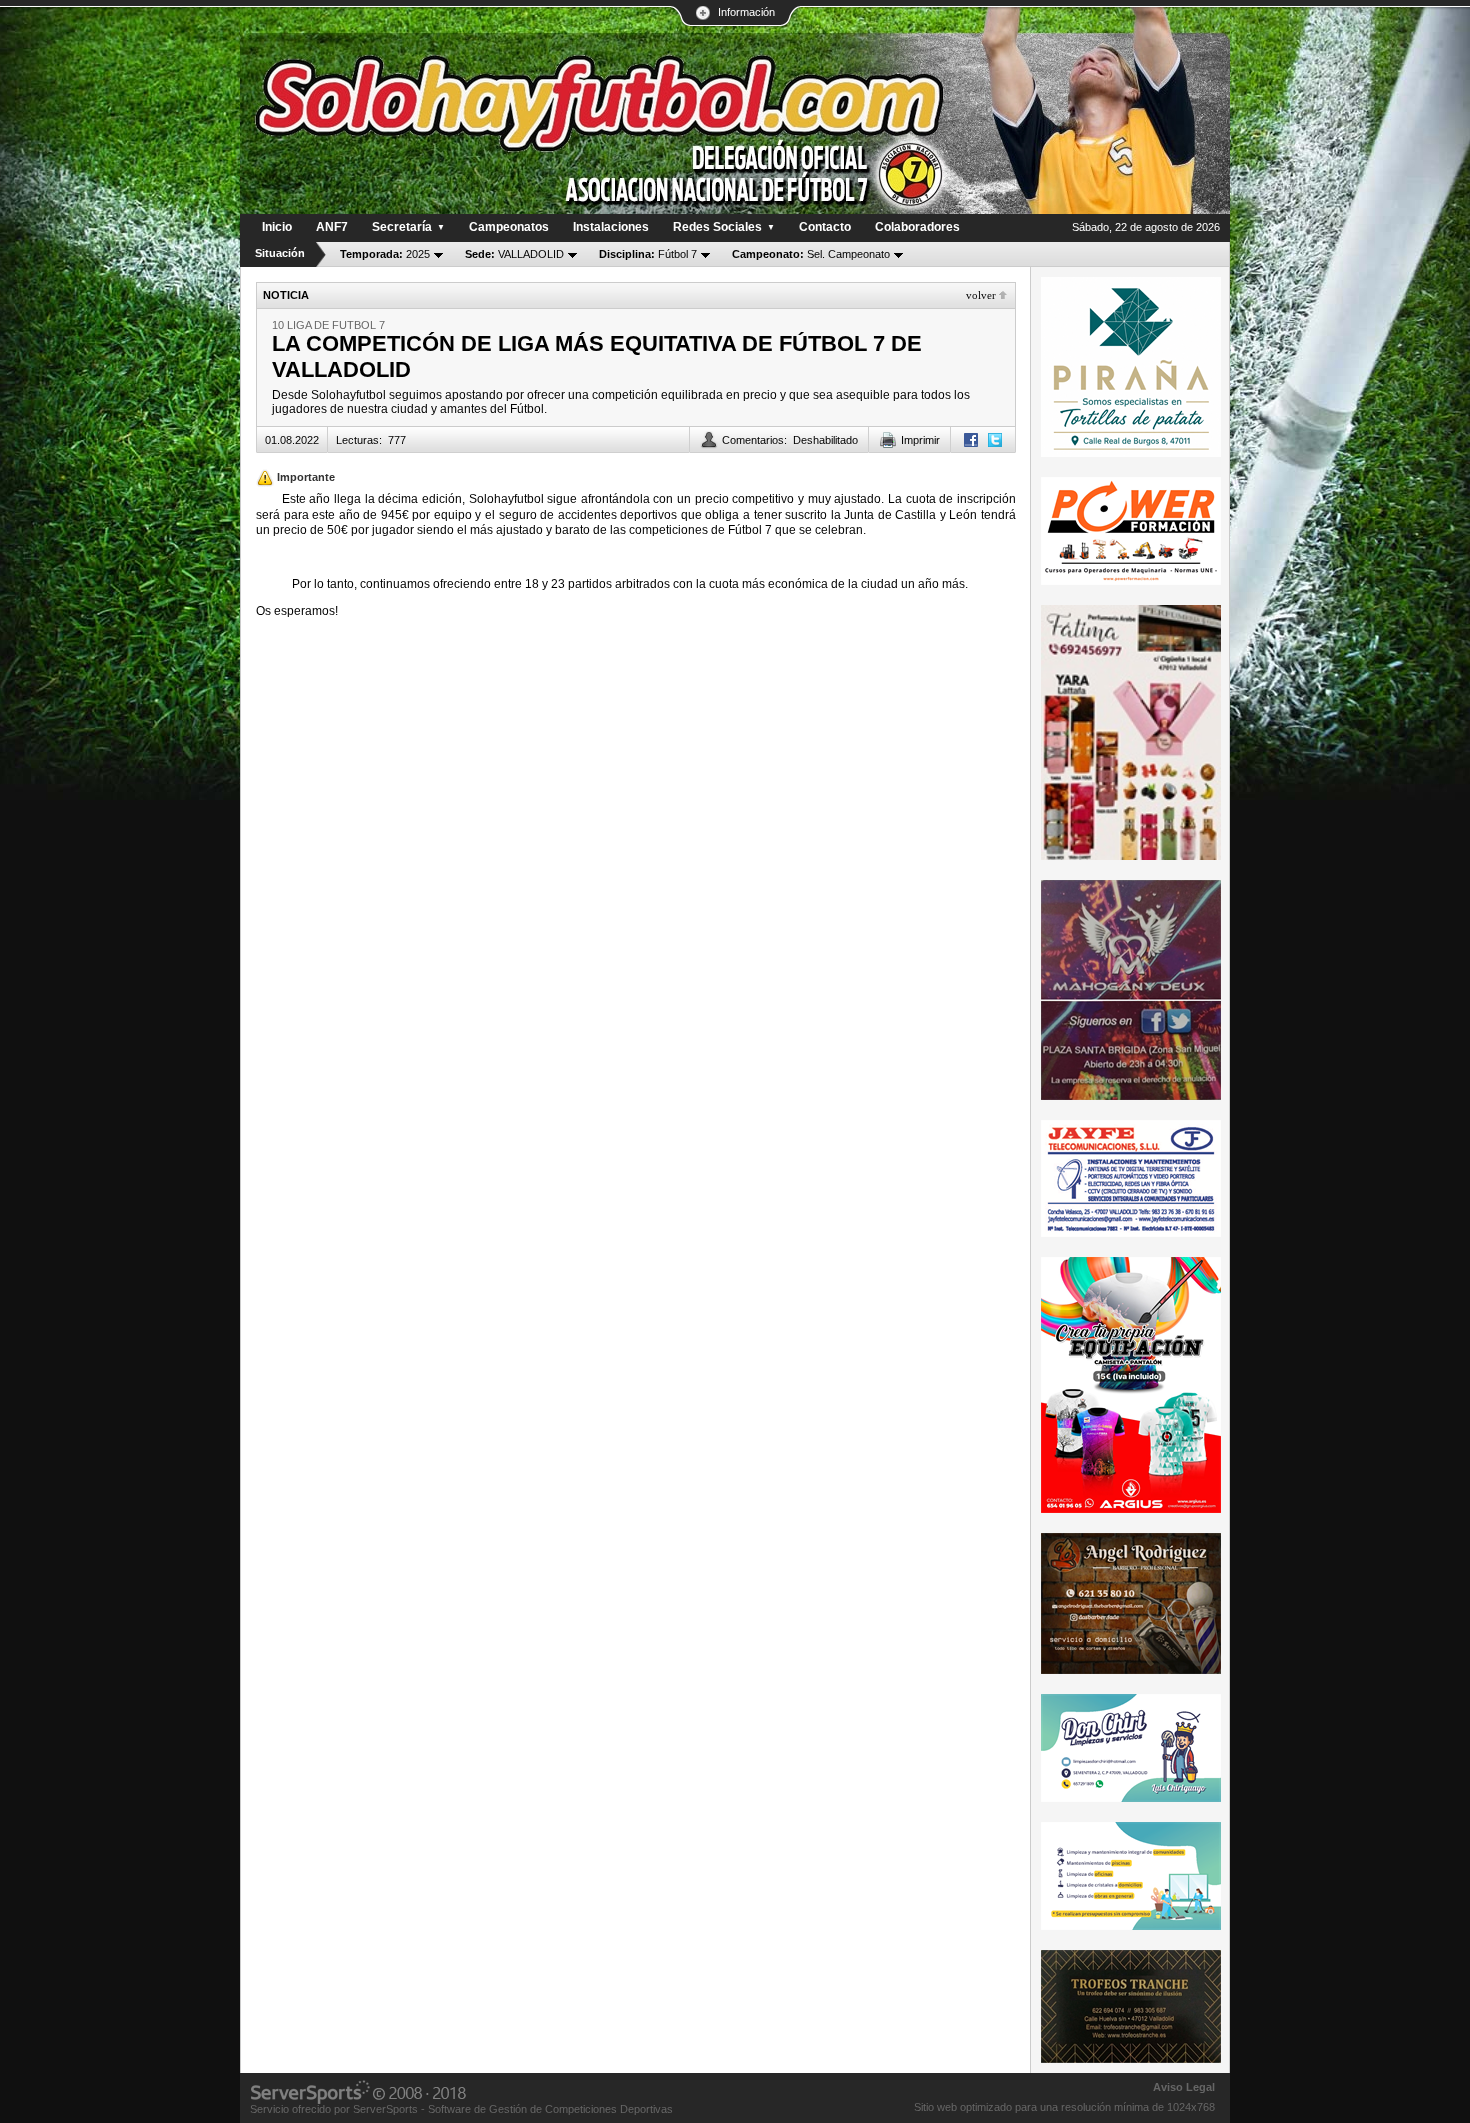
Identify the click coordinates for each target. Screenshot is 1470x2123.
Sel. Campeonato (811, 254)
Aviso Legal (1184, 2087)
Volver (981, 295)
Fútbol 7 (648, 254)
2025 (385, 254)
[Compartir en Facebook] (971, 440)
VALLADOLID (514, 254)
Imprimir (920, 440)
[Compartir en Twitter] (995, 440)
